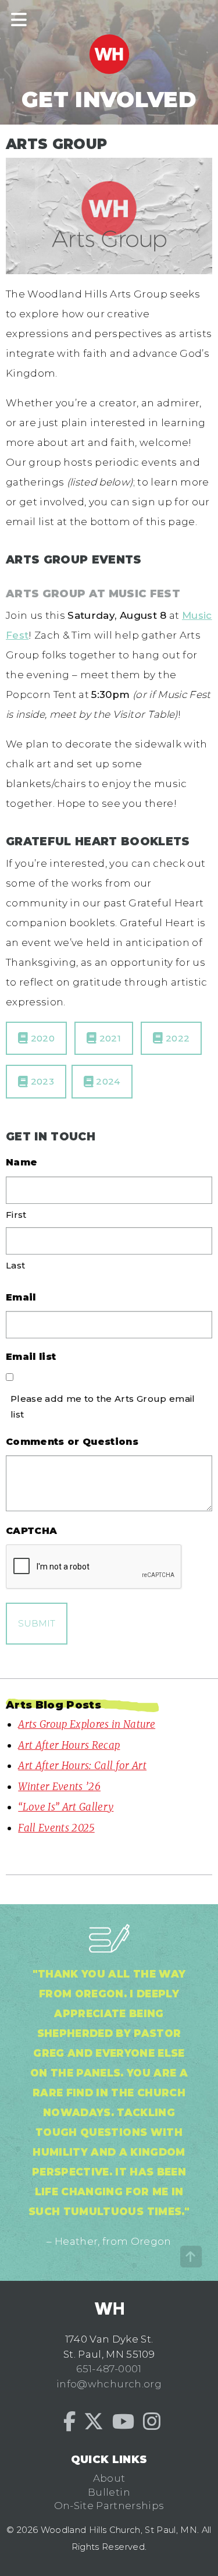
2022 (177, 1038)
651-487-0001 (109, 2369)
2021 (109, 1038)
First (16, 1215)
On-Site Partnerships (109, 2506)
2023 (41, 1081)
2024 (107, 1081)
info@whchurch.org (109, 2384)
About (109, 2478)
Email (21, 1297)
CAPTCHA (31, 1531)
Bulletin (109, 2492)
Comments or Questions (72, 1442)
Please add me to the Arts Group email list (103, 1406)
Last (15, 1265)
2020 (41, 1038)
